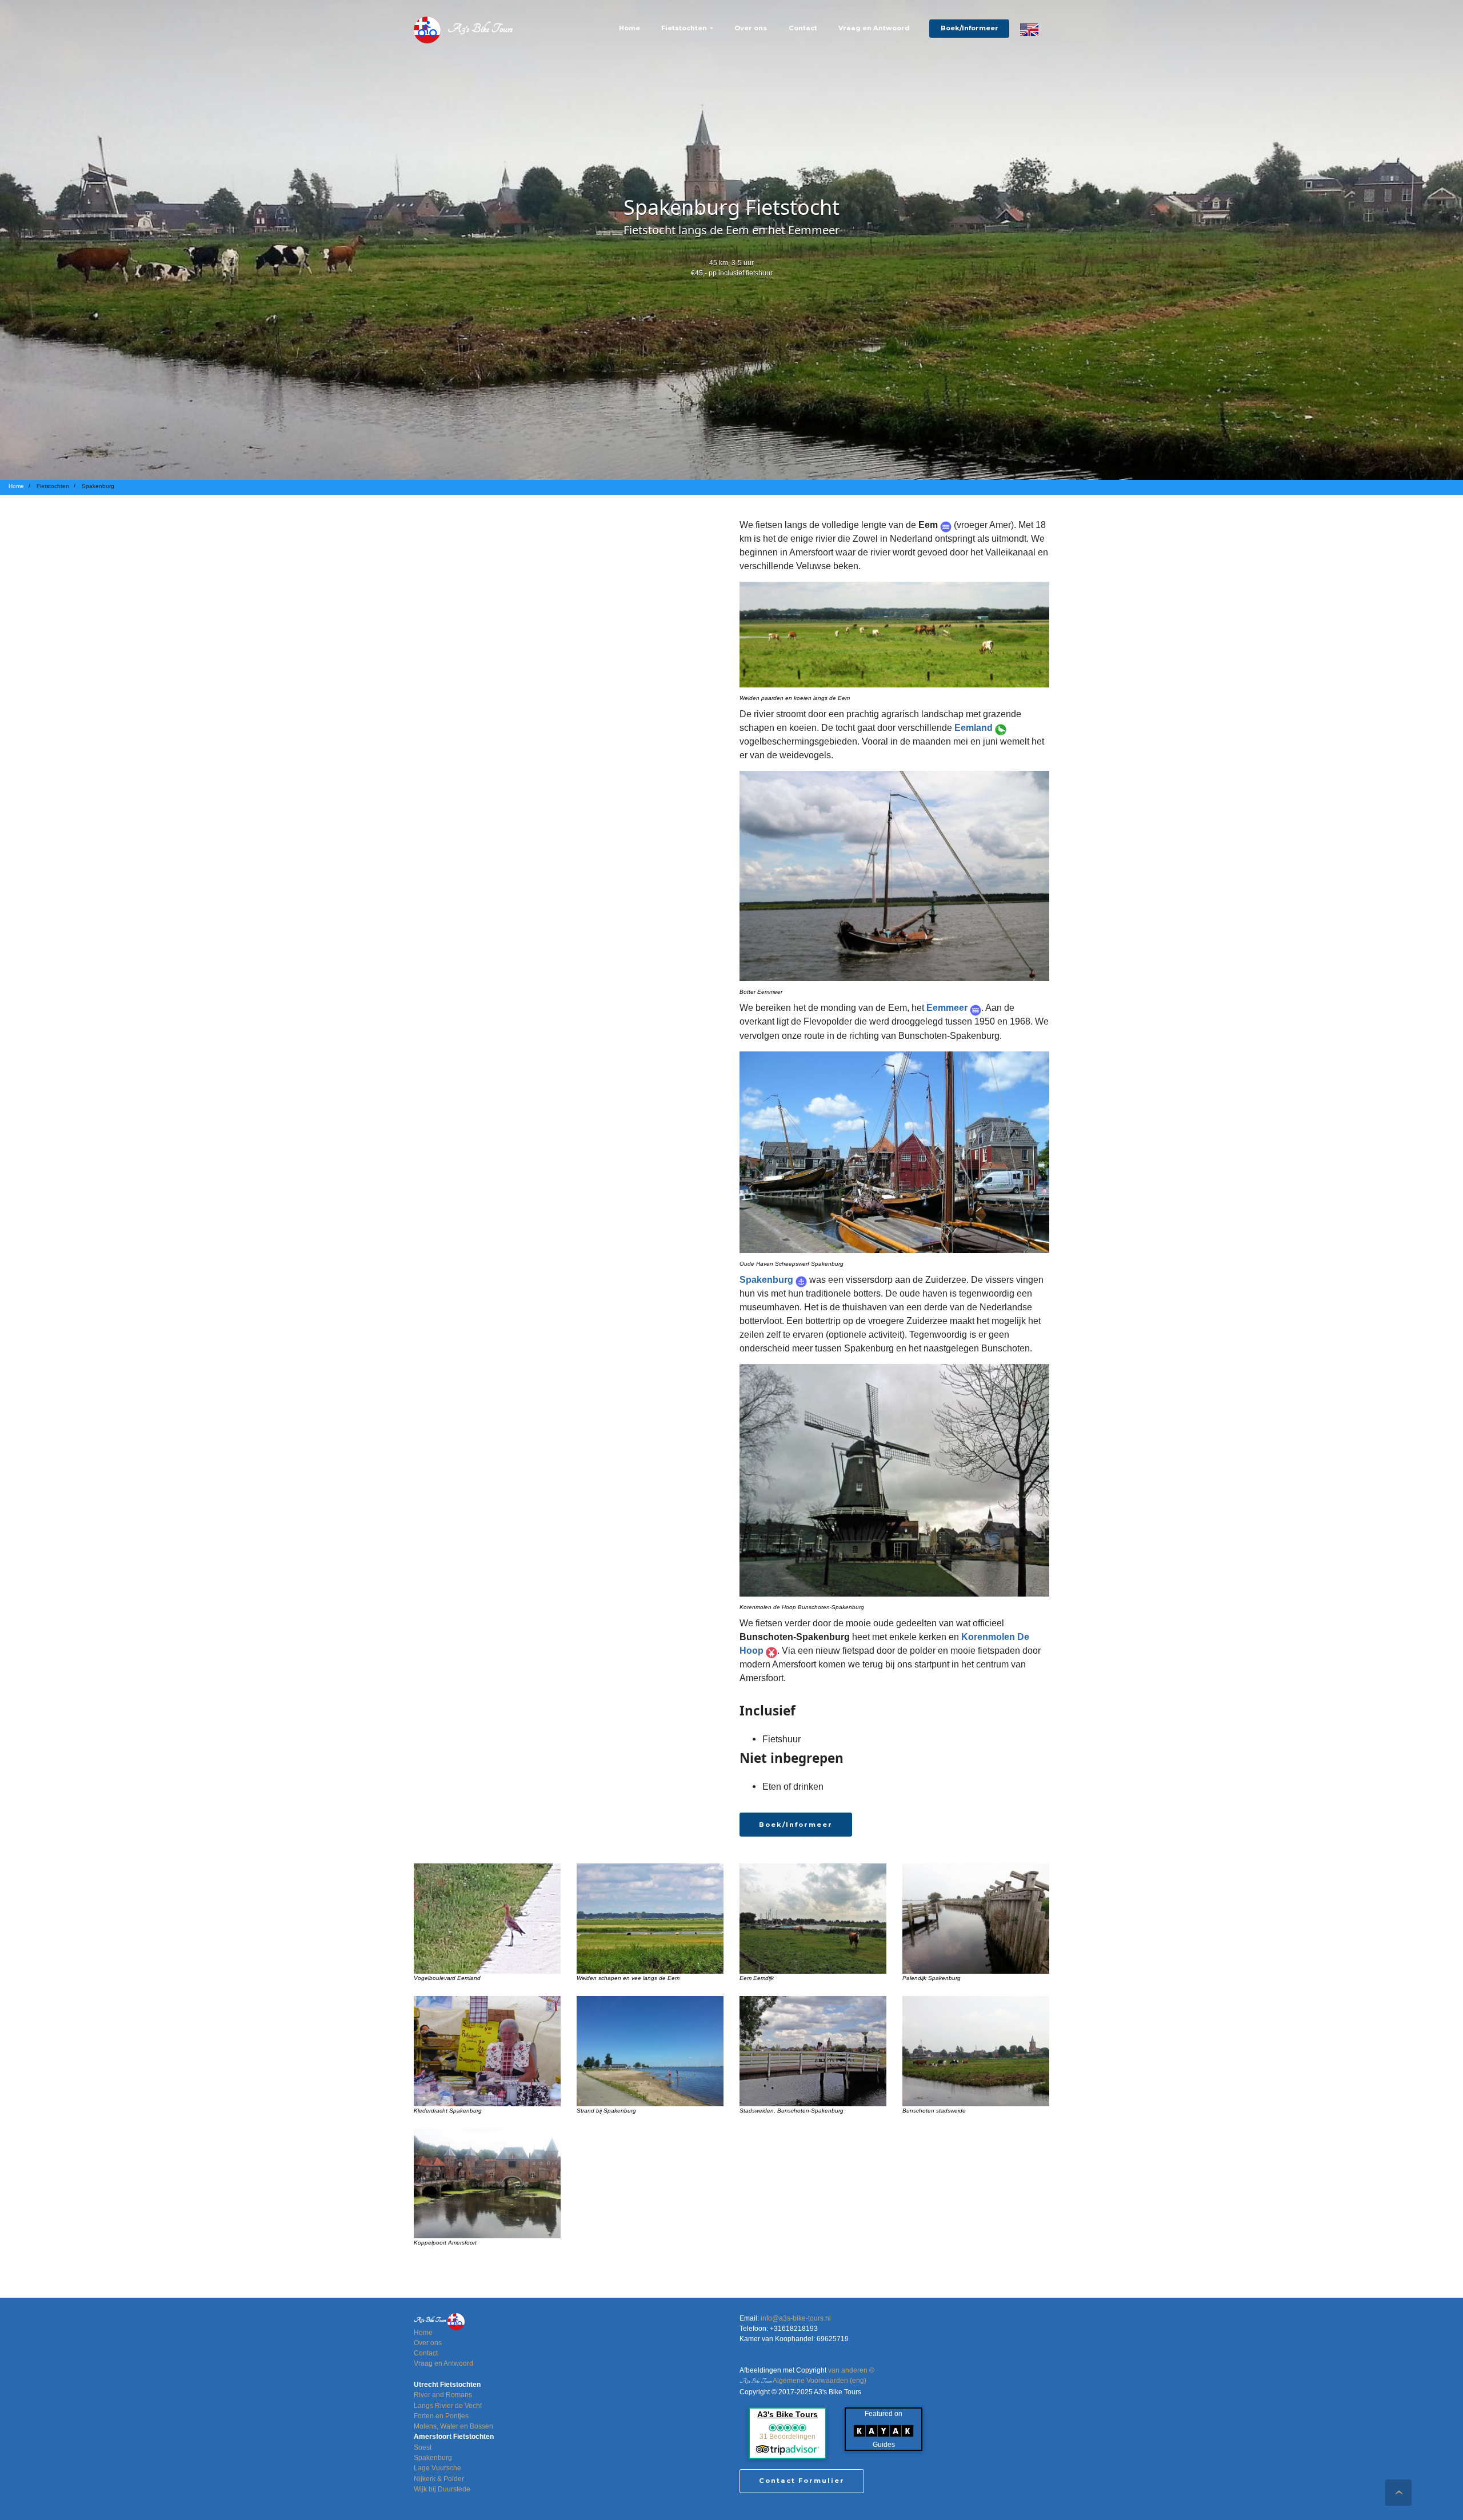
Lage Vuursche (437, 2468)
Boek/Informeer (970, 28)
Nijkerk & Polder (439, 2479)
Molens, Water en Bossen (453, 2426)
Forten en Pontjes (441, 2416)
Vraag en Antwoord (874, 28)
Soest (423, 2447)
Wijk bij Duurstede (442, 2489)
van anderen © (851, 2370)
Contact (803, 28)
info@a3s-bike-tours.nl (796, 2318)
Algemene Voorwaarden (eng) (820, 2381)
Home (629, 28)
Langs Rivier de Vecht (448, 2406)
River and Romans (443, 2395)
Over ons (751, 28)
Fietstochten (684, 28)
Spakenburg (433, 2458)
